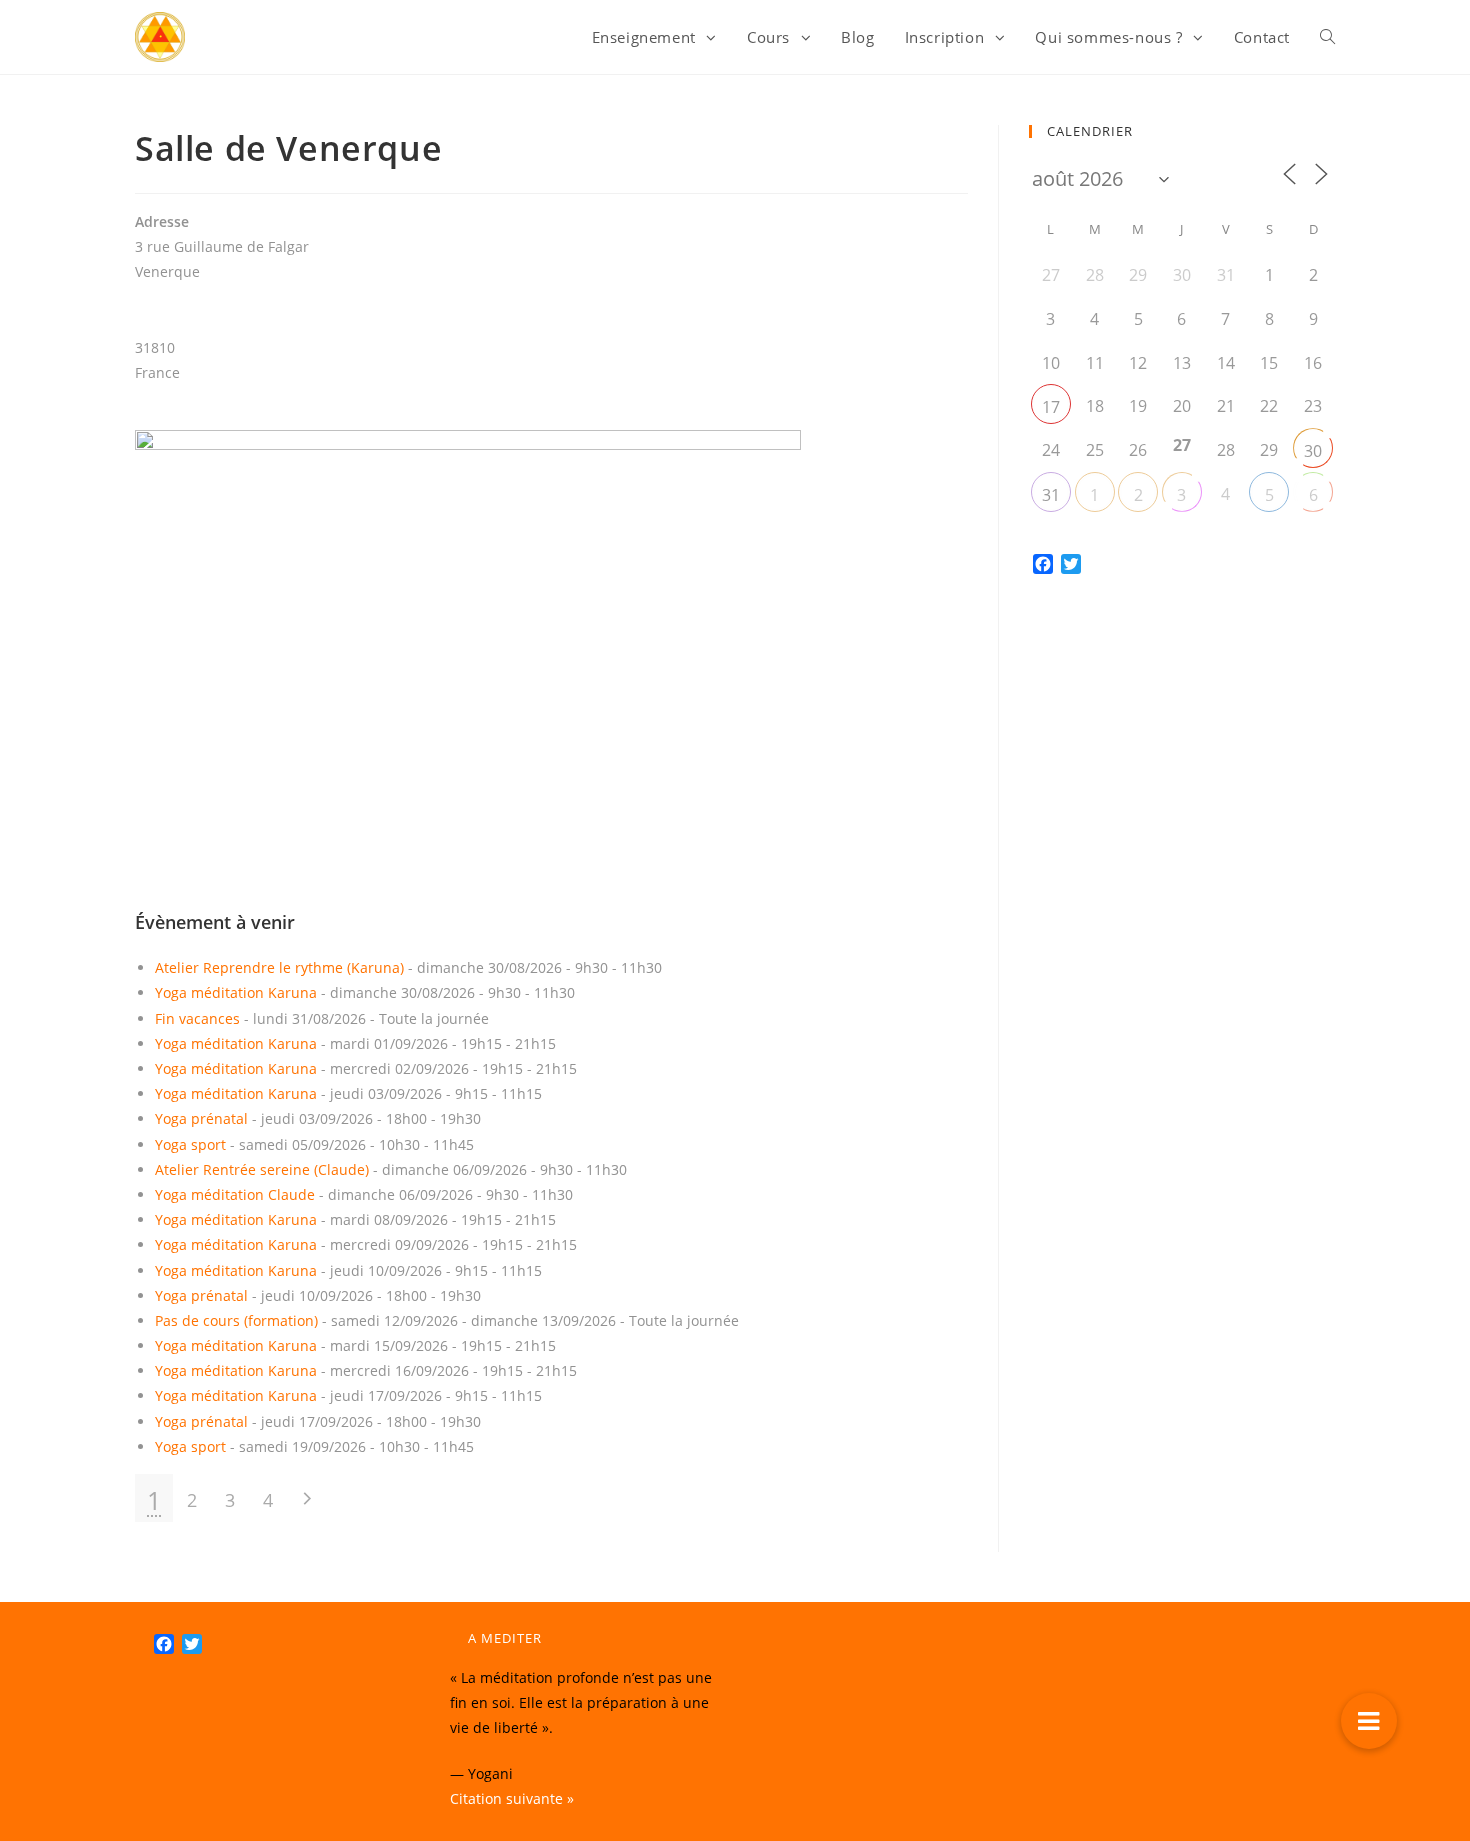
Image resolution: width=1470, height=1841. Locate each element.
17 (1051, 407)
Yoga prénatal (201, 1118)
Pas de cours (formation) (236, 1320)
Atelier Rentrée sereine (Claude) (262, 1169)
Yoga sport (190, 1144)
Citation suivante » (512, 1798)
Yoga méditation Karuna (236, 992)
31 (1051, 495)
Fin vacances (197, 1018)
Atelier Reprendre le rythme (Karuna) (279, 967)
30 (1313, 451)
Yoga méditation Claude (235, 1194)
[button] (1369, 1721)
